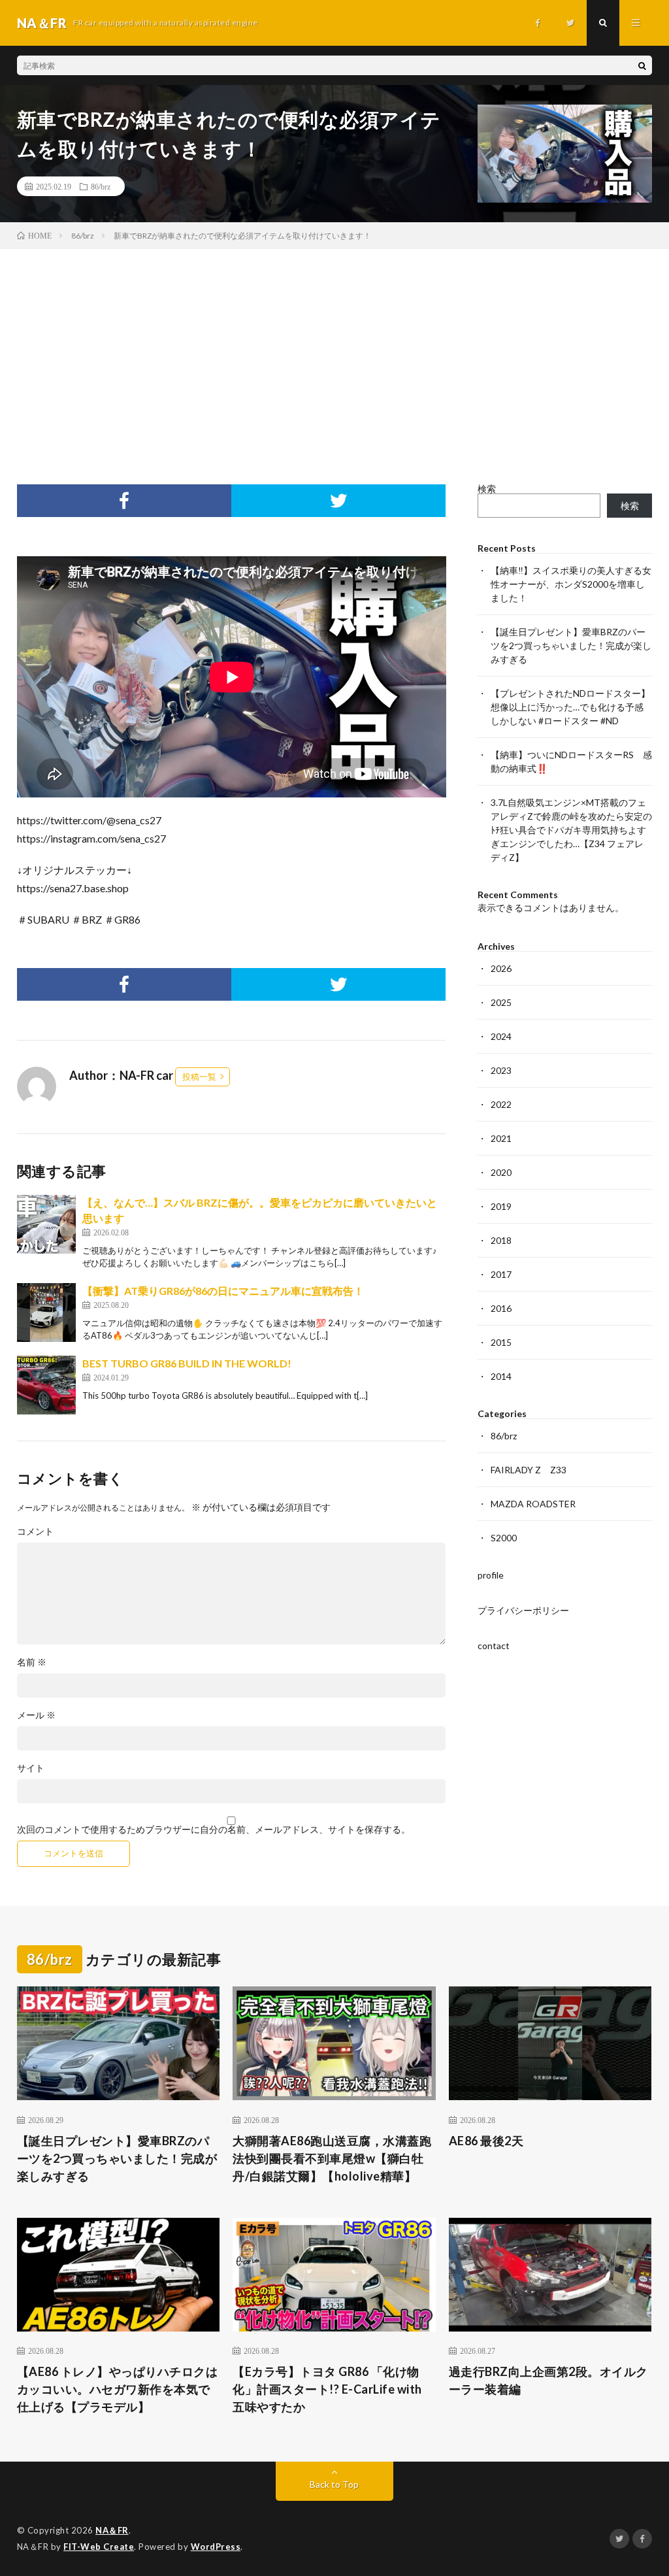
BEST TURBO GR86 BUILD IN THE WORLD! (187, 1363)
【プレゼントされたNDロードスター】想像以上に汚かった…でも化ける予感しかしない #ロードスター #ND (570, 707)
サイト (31, 1768)
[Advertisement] (334, 347)
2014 (501, 1376)
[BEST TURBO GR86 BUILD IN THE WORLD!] (46, 1385)
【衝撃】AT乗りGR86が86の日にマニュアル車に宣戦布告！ (223, 1291)
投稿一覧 (199, 1077)
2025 (501, 1002)
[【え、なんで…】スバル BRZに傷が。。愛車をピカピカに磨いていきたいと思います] (46, 1224)
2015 (501, 1342)
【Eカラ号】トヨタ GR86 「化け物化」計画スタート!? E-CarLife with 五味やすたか (327, 2389)
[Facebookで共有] (124, 501)
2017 (501, 1274)
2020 (501, 1172)
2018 (501, 1240)
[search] (642, 65)
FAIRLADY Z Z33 (529, 1470)
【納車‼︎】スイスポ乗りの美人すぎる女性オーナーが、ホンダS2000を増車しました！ (571, 584)
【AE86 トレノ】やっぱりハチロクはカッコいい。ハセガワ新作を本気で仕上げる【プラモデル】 (118, 2389)
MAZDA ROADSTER (533, 1504)
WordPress (216, 2547)
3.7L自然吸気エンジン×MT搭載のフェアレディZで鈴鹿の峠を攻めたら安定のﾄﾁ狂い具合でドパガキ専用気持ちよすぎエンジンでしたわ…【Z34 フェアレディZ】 (571, 830)
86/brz (101, 186)
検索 (487, 489)
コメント (35, 1531)
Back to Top (334, 2484)
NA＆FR (112, 2530)
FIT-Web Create (99, 2547)
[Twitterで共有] (338, 501)
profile (491, 1575)
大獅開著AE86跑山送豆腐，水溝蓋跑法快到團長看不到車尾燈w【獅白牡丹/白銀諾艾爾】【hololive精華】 (332, 2158)
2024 (501, 1036)
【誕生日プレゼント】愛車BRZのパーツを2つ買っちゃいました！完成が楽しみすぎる (571, 645)
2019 (501, 1206)
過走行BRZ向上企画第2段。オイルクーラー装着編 (548, 2380)
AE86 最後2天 (486, 2141)
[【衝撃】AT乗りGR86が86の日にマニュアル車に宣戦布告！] (46, 1313)
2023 (501, 1070)
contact (494, 1646)
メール (36, 1715)
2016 (501, 1308)
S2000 (504, 1538)
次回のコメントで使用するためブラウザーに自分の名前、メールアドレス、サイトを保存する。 (214, 1830)
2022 (501, 1104)
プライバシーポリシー (523, 1610)
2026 (501, 968)
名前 (32, 1662)
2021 (501, 1138)
